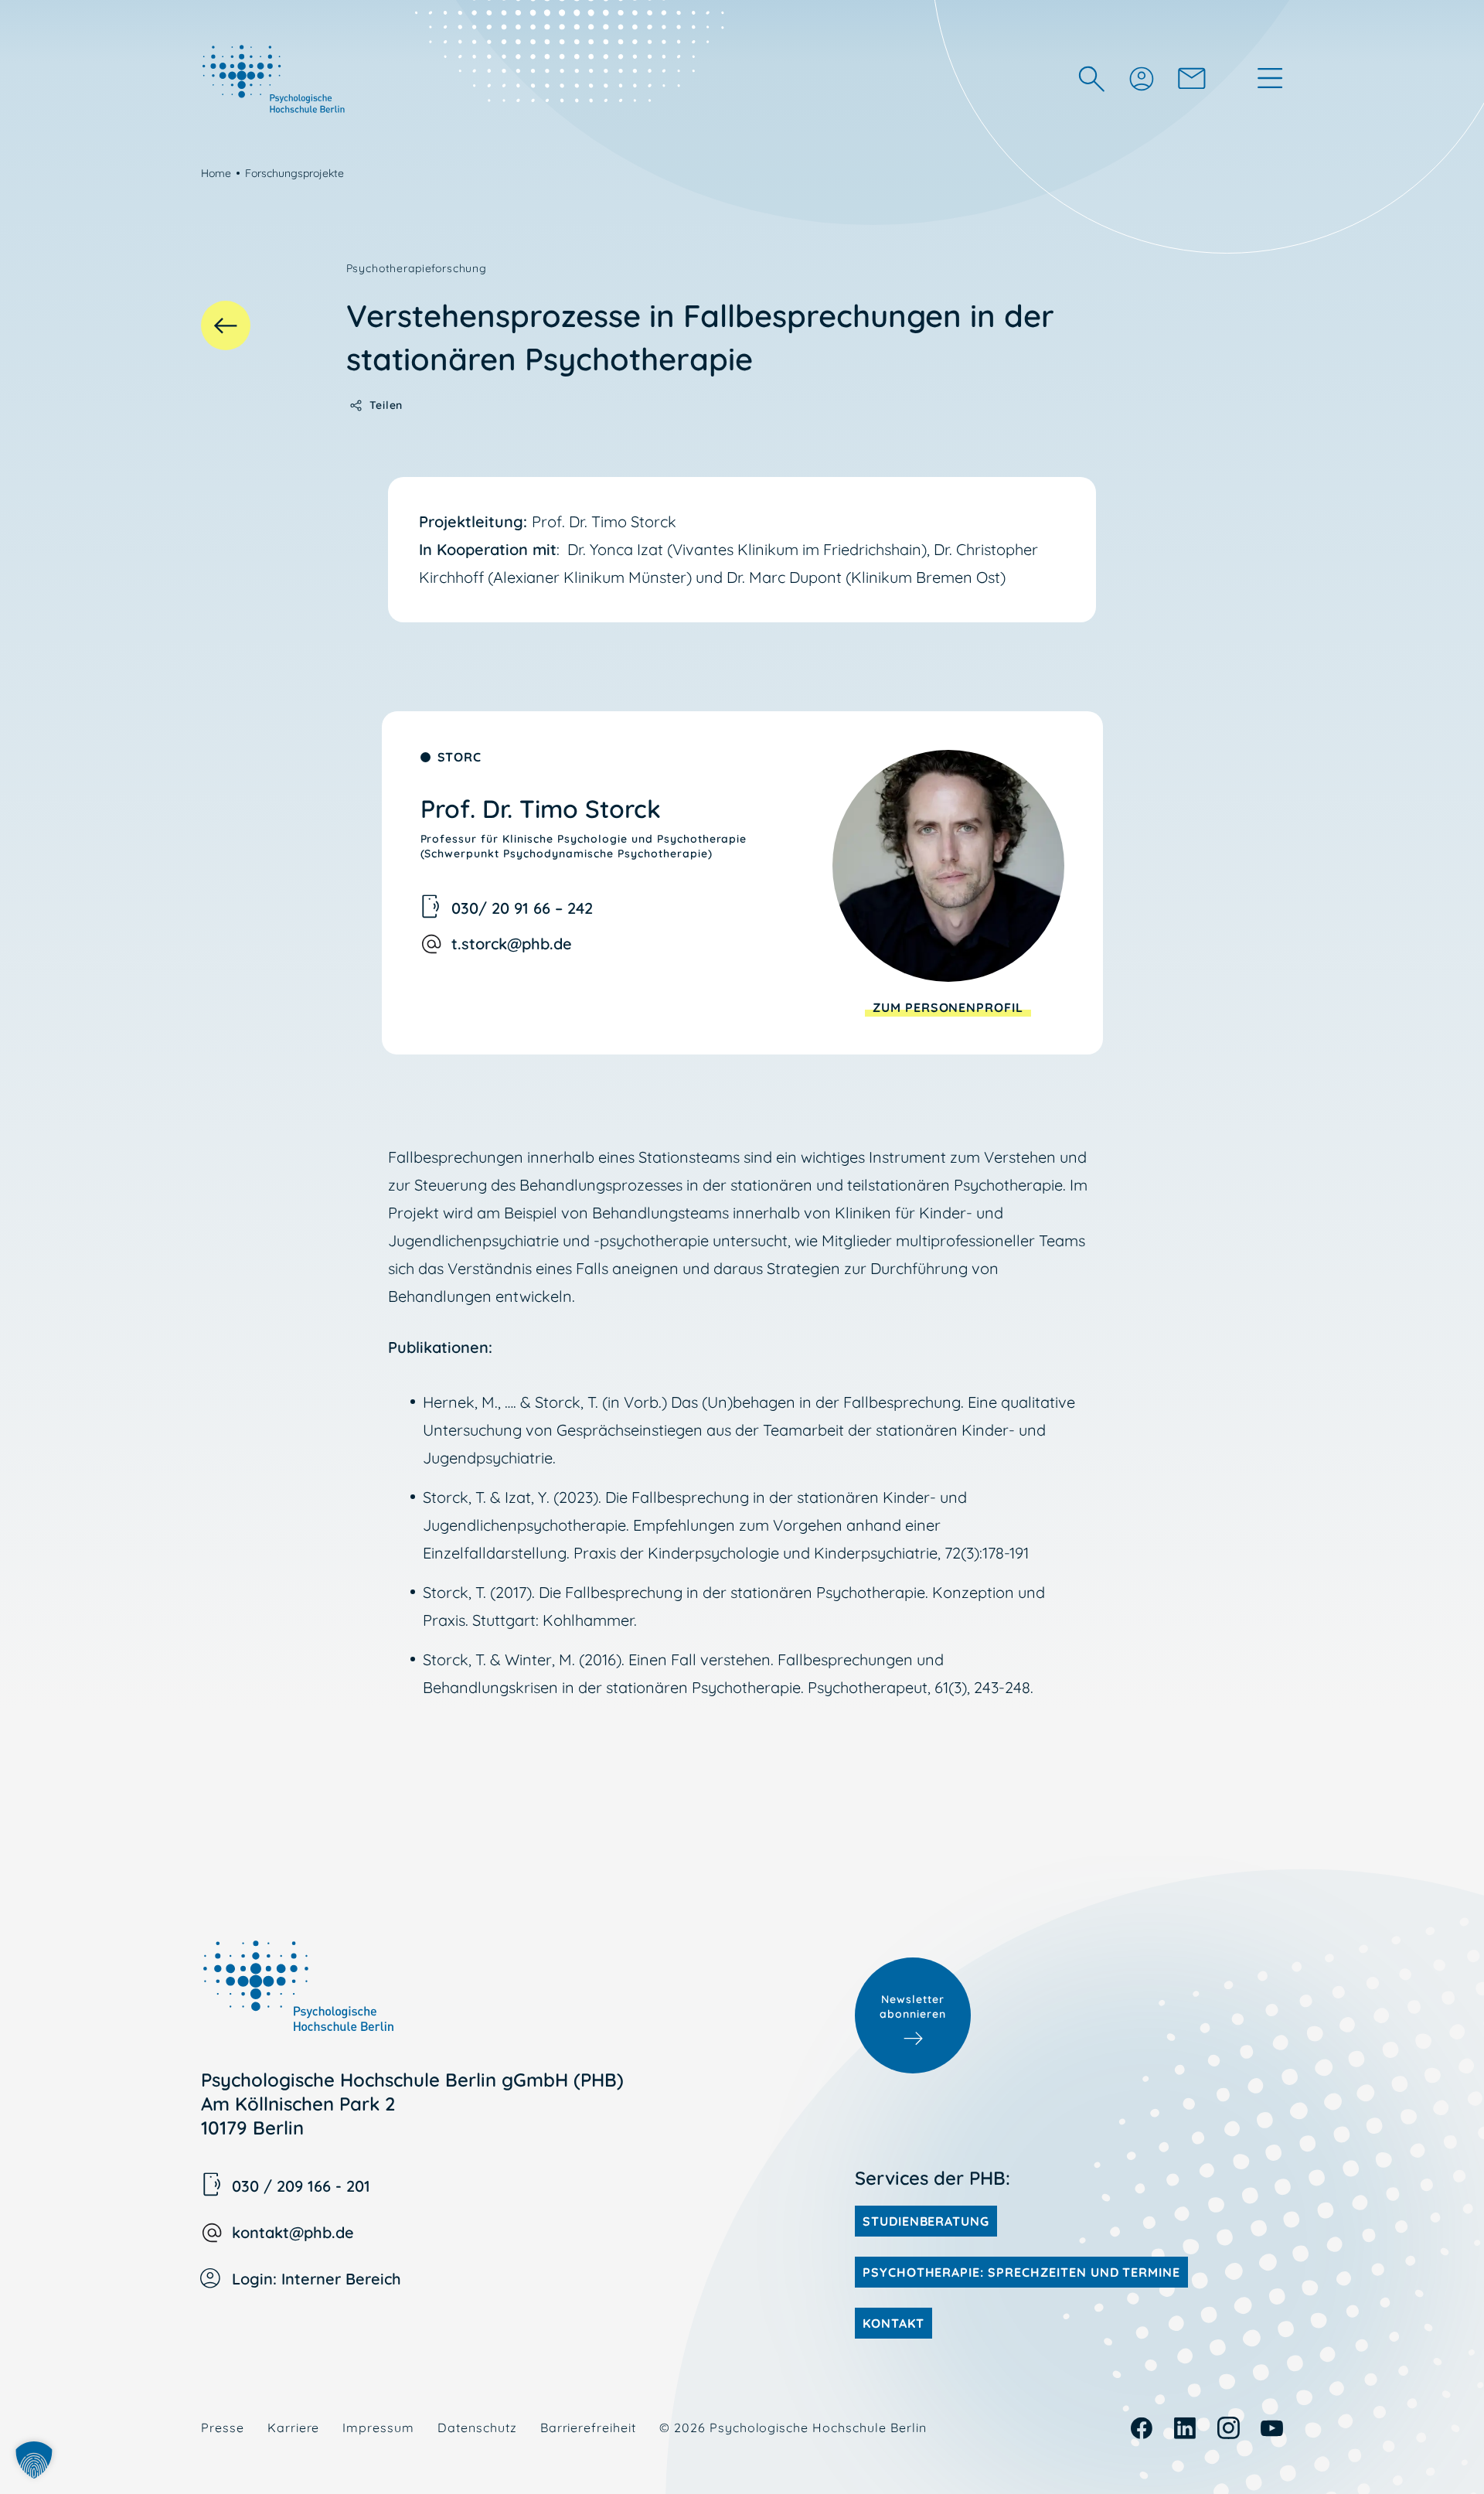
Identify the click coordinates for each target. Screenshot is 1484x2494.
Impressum (378, 2428)
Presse (223, 2428)
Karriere (294, 2428)
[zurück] (226, 325)
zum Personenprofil (948, 1007)
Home (216, 173)
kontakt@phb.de (293, 2232)
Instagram (1229, 2428)
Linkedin (1185, 2428)
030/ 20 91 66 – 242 (522, 908)
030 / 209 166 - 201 (301, 2186)
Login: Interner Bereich (317, 2279)
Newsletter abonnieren (913, 2007)
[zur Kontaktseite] (1192, 78)
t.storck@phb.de (512, 944)
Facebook (1142, 2428)
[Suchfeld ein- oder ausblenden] (1091, 78)
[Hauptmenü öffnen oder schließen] (1270, 78)
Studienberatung (926, 2221)
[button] (34, 2460)
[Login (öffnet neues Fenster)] (1141, 78)
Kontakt (893, 2323)
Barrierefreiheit (588, 2428)
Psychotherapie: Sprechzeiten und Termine (1021, 2272)
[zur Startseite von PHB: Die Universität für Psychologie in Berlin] (275, 78)
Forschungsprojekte (294, 173)
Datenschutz (477, 2428)
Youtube (1272, 2428)
